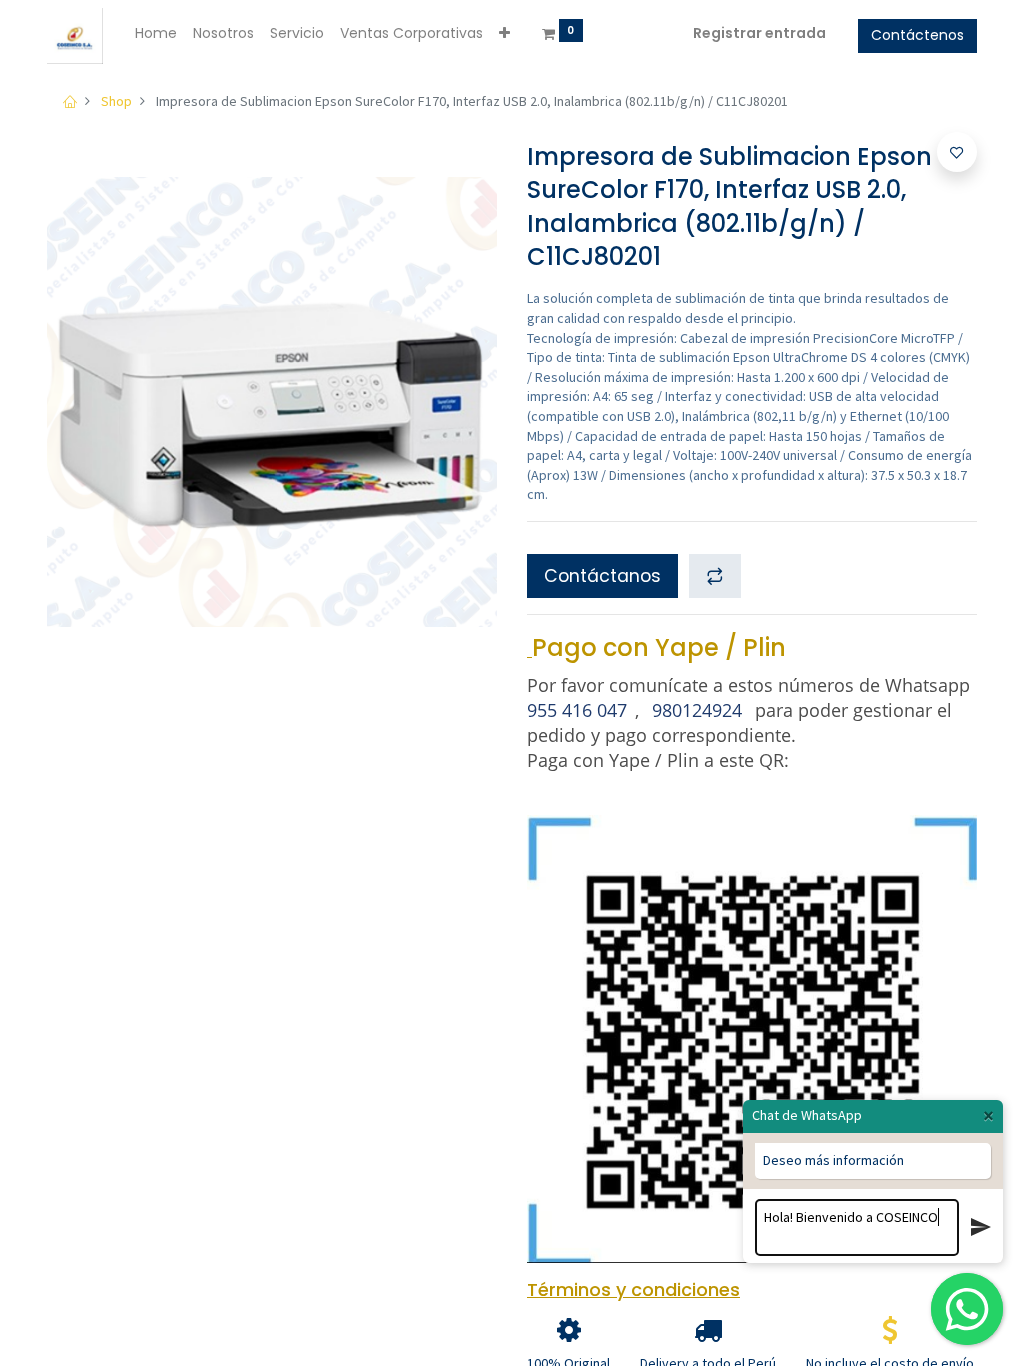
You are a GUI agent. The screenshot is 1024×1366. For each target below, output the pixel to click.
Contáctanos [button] (602, 576)
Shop (116, 101)
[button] (504, 34)
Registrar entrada (759, 33)
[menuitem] (156, 34)
